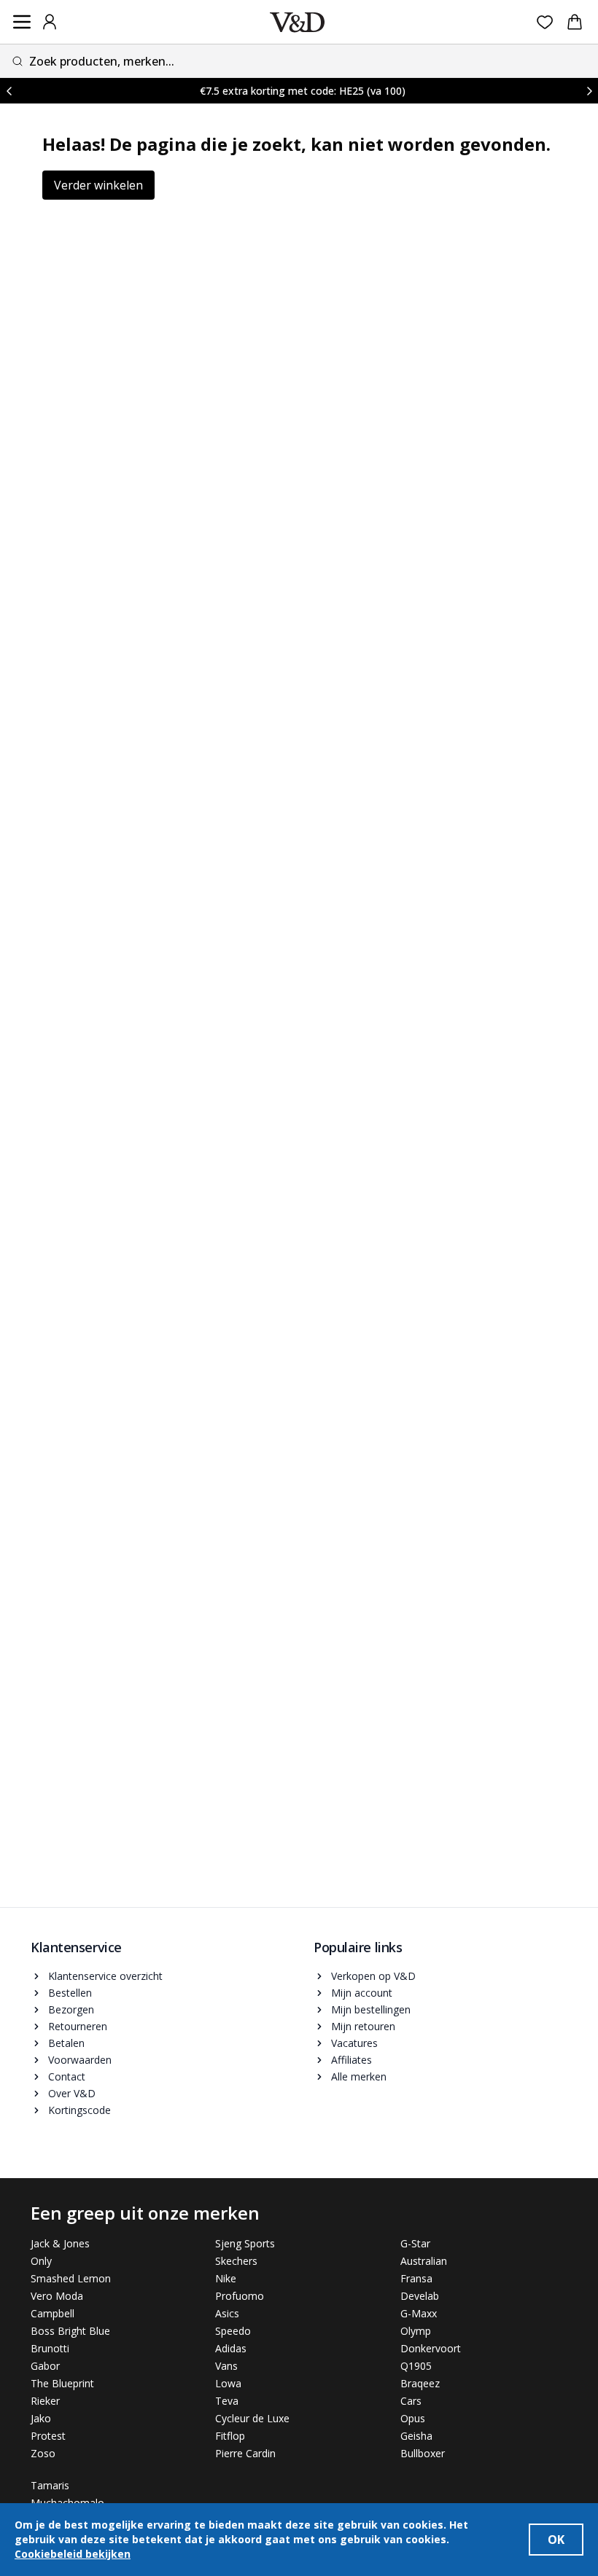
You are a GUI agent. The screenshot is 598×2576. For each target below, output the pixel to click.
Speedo (233, 2331)
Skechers (236, 2261)
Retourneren (78, 2026)
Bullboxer (423, 2453)
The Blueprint (62, 2383)
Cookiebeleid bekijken (73, 2554)
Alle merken (359, 2076)
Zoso (43, 2453)
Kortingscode (79, 2110)
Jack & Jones (60, 2243)
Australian (424, 2261)
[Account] (50, 22)
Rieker (45, 2401)
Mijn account (362, 1993)
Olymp (416, 2331)
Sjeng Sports (245, 2243)
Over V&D (72, 2093)
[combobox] (299, 61)
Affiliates (352, 2060)
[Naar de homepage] (297, 22)
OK (556, 2540)
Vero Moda (57, 2296)
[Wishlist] (545, 22)
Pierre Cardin (245, 2453)
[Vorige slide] (9, 91)
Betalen (66, 2043)
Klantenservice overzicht (105, 1976)
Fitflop (230, 2436)
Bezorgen (71, 2009)
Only (41, 2261)
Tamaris (50, 2485)
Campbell (53, 2313)
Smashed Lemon (71, 2278)
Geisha (416, 2436)
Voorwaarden (80, 2060)
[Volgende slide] (589, 91)
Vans (226, 2366)
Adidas (231, 2348)
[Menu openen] (22, 22)
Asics (227, 2313)
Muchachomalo (67, 2503)
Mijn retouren (363, 2026)
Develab (420, 2296)
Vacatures (354, 2043)
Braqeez (420, 2383)
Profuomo (240, 2296)
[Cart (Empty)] (575, 22)
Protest (48, 2436)
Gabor (45, 2366)
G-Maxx (419, 2313)
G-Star (415, 2243)
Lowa (228, 2383)
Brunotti (50, 2348)
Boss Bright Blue (70, 2331)
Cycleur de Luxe (252, 2418)
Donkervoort (431, 2348)
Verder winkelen (98, 185)
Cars (411, 2401)
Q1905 (416, 2366)
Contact (67, 2076)
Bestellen (70, 1993)
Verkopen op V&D (373, 1976)
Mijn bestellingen (371, 2009)
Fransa (416, 2278)
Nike (226, 2278)
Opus (413, 2418)
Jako (41, 2418)
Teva (227, 2401)
